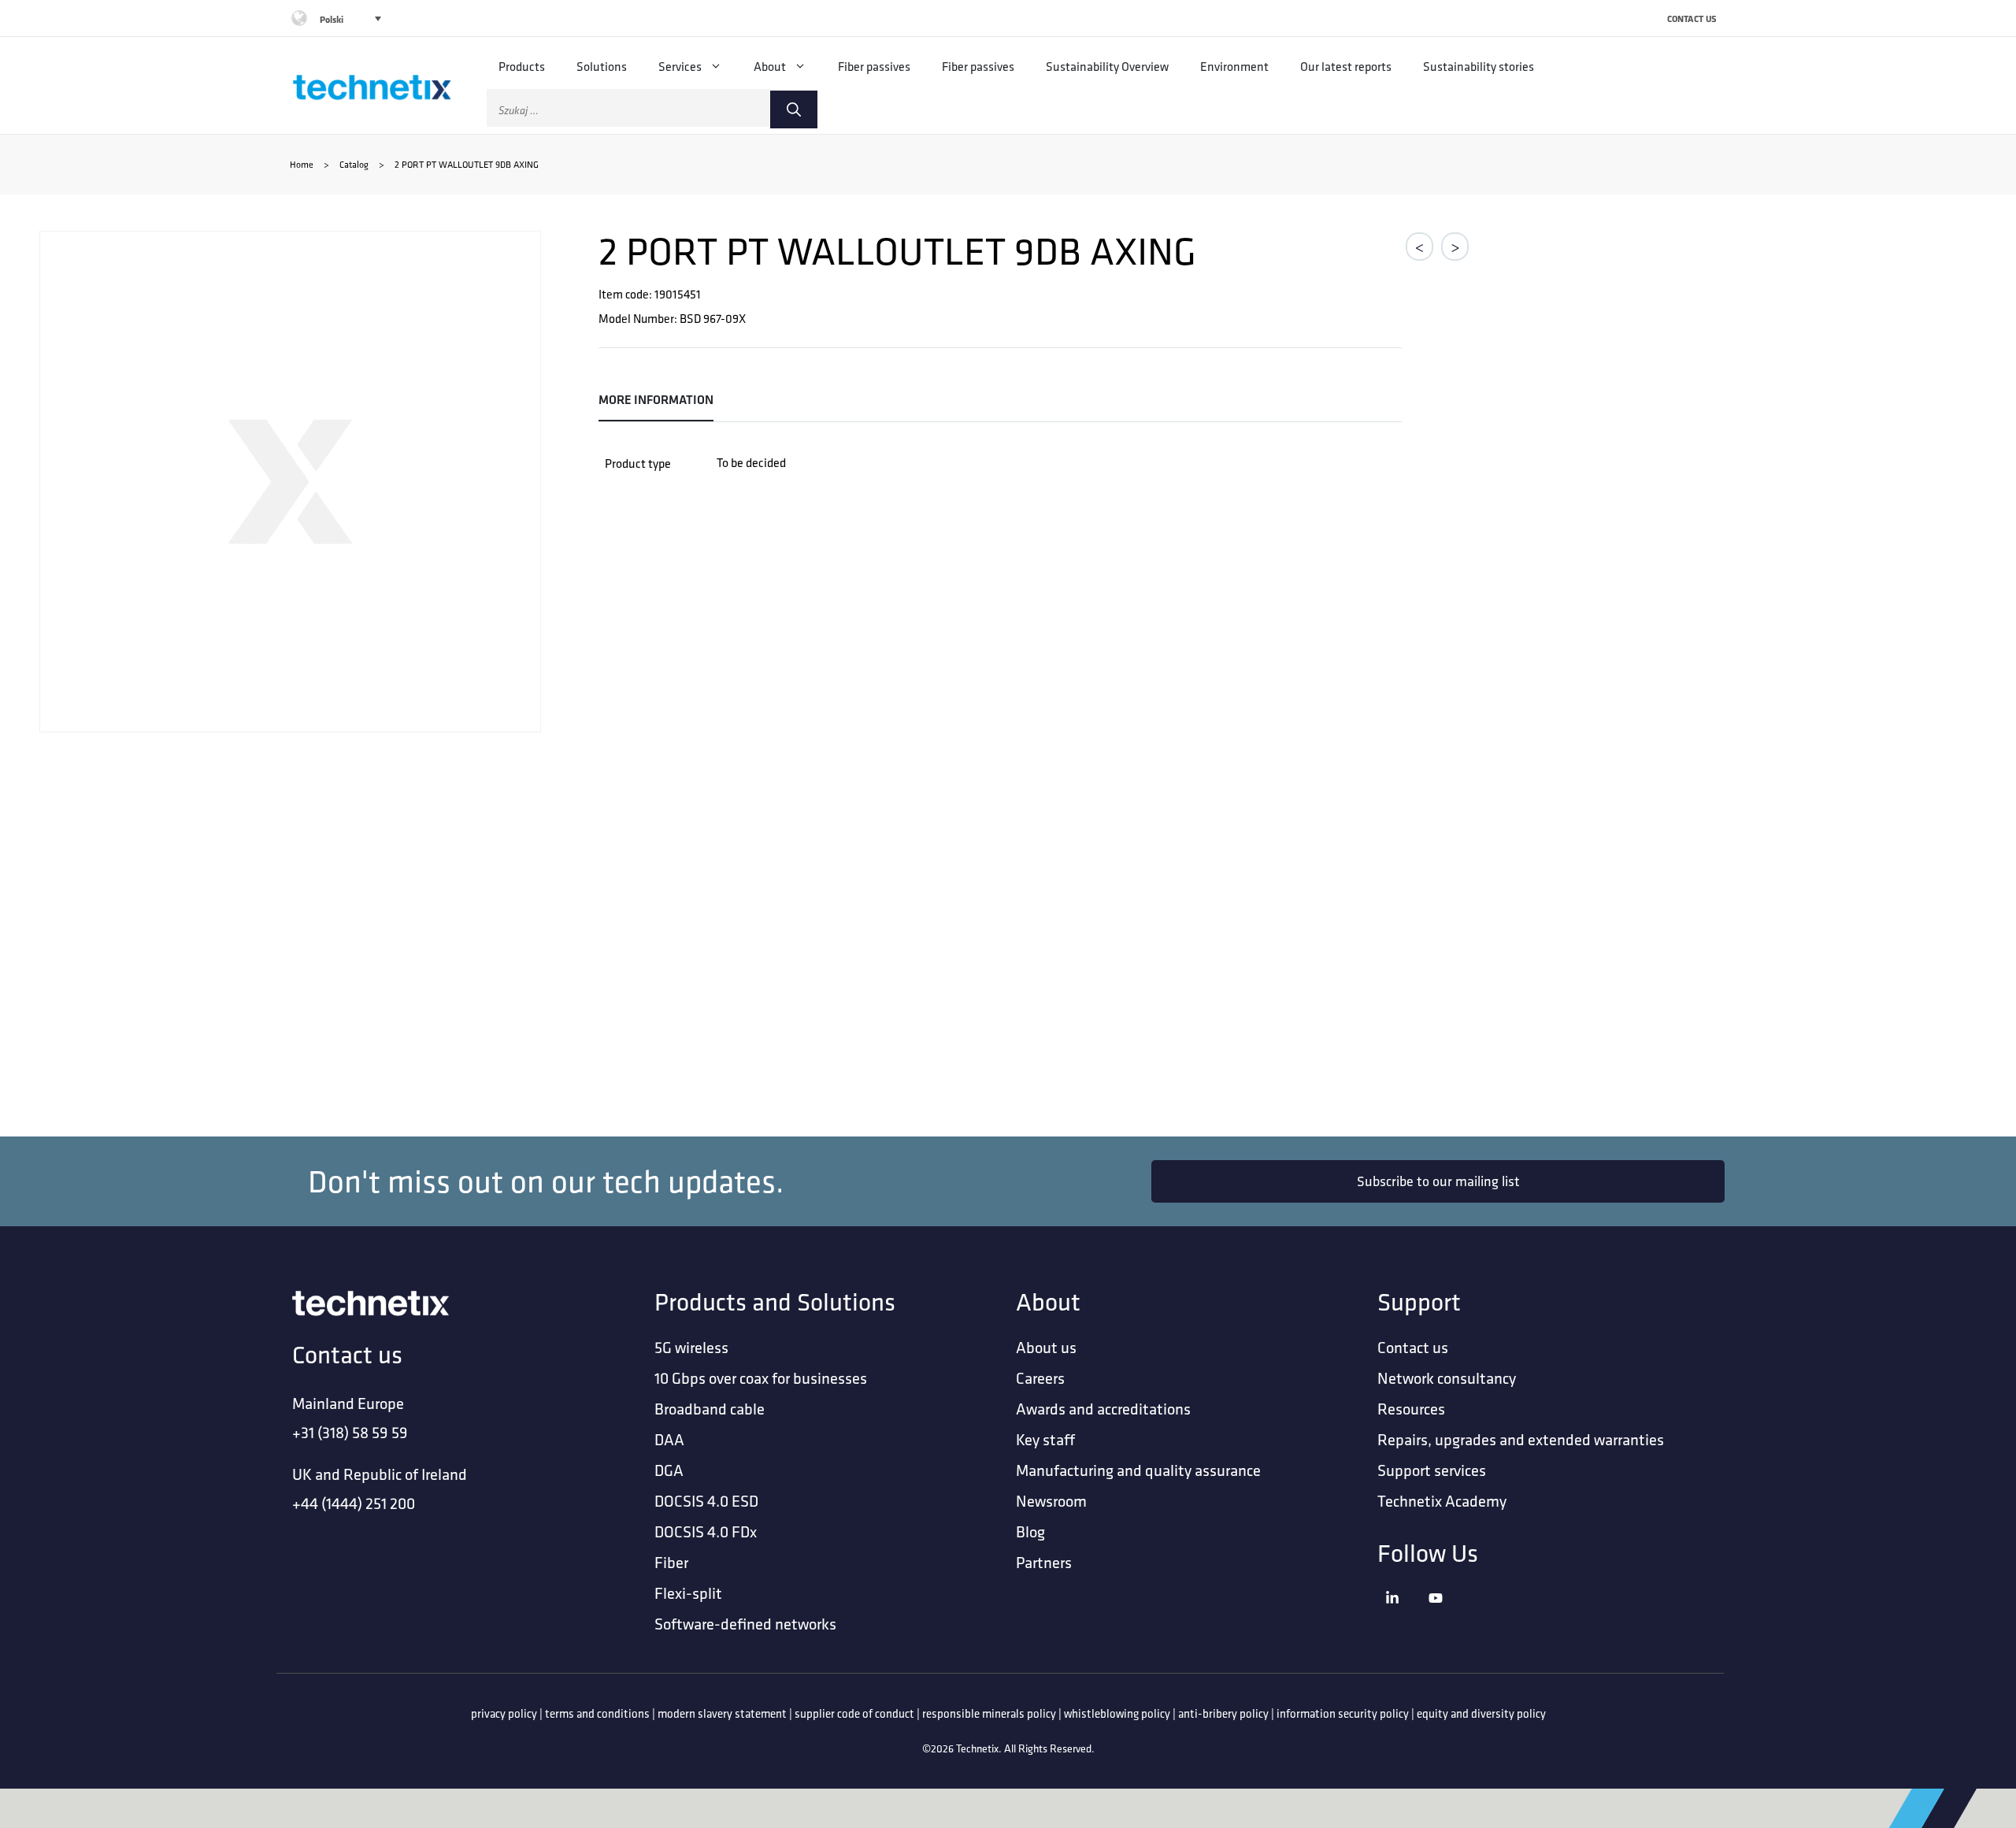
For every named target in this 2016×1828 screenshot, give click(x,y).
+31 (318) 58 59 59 (350, 1432)
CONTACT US (1692, 19)
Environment (1234, 66)
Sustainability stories (1479, 66)
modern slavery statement (722, 1713)
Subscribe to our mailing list (1438, 1181)
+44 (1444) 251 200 (354, 1503)
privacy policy (504, 1713)
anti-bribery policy (1223, 1713)
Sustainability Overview (1107, 66)
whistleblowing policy (1117, 1713)
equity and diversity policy (1481, 1713)
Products (522, 66)
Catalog (354, 164)
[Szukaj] (794, 109)
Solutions (602, 66)
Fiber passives (874, 66)
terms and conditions (597, 1713)
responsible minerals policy (989, 1713)
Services (680, 66)
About (770, 66)
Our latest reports (1346, 66)
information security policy (1343, 1713)
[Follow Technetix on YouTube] (1446, 1617)
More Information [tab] (656, 400)
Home (302, 164)
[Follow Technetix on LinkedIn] (1403, 1617)
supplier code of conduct (854, 1713)
